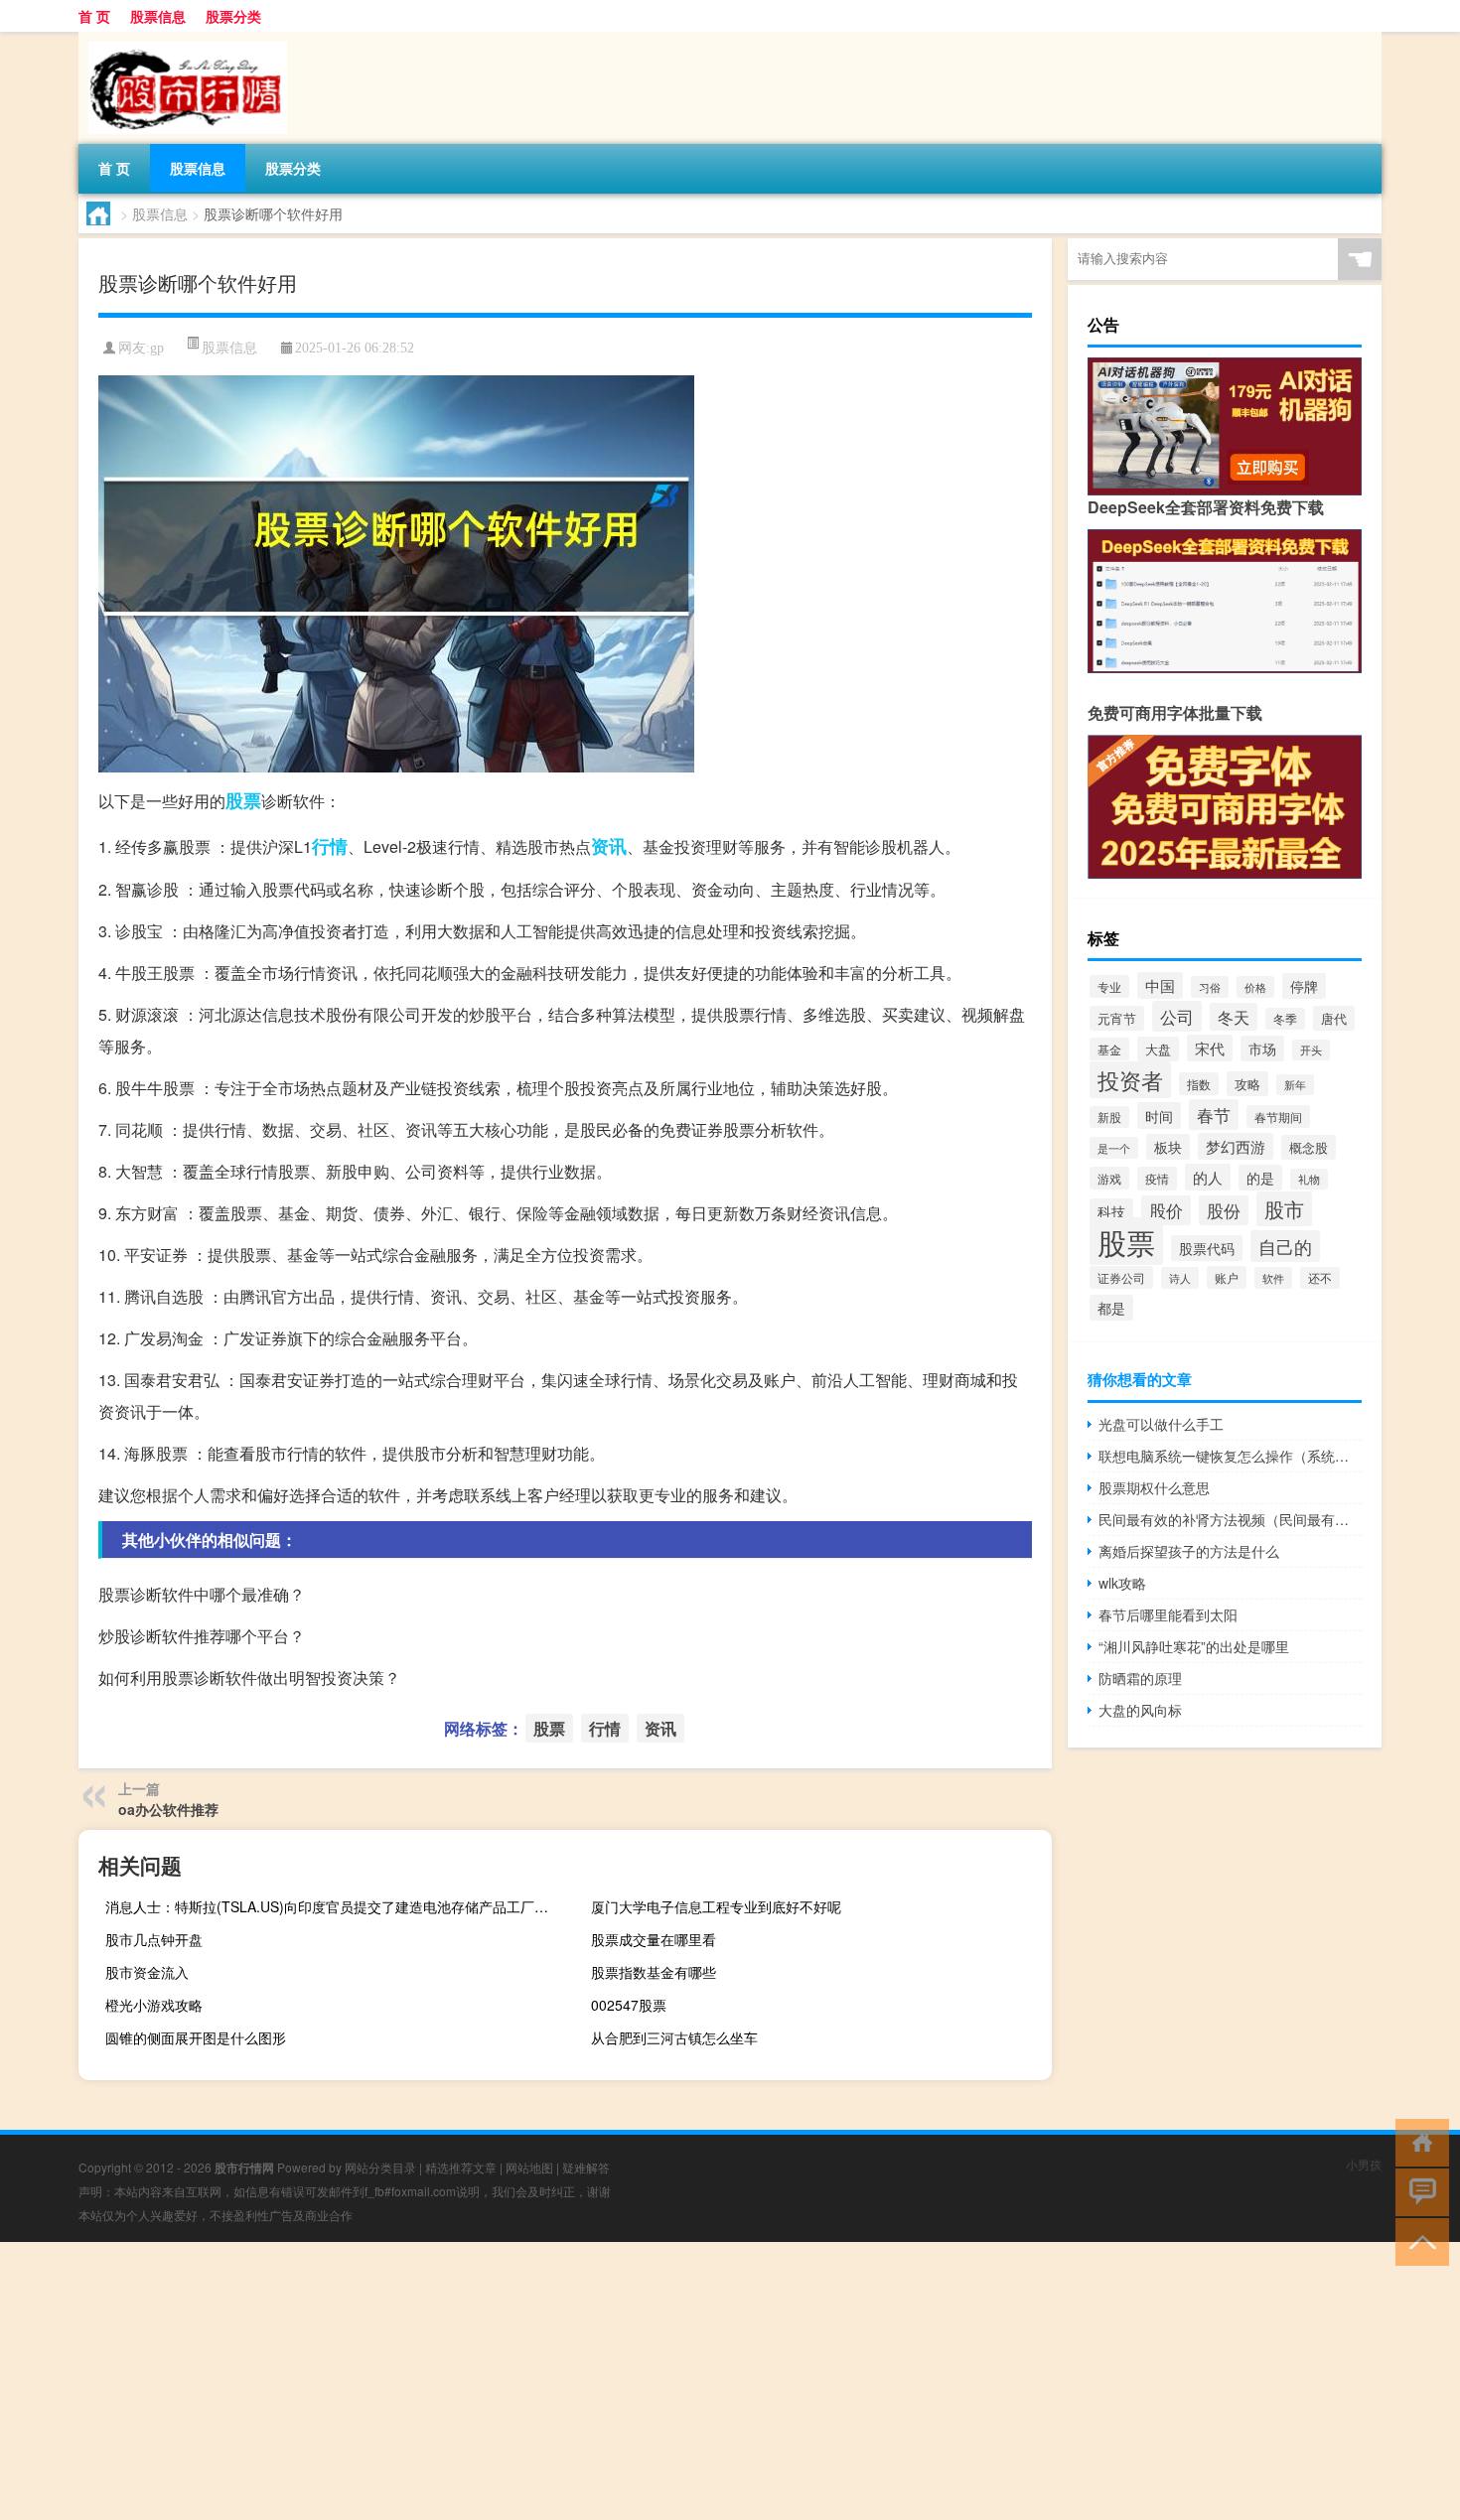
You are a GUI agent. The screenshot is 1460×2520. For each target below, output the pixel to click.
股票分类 (233, 16)
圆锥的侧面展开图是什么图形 (196, 2037)
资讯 (609, 846)
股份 (1224, 1210)
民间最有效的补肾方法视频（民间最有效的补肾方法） (1230, 1519)
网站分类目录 (380, 2167)
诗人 (1180, 1278)
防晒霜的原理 (1140, 1678)
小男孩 (1364, 2164)
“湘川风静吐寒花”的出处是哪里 (1194, 1646)
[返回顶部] (1418, 2240)
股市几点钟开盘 (154, 1939)
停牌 (1304, 986)
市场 (1262, 1049)
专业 (1109, 986)
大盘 (1158, 1049)
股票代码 (1207, 1248)
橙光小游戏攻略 (154, 2005)
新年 (1295, 1085)
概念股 (1309, 1147)
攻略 (1247, 1084)
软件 (1273, 1278)
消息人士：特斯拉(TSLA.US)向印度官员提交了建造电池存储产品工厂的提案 (333, 1906)
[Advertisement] (596, 2381)
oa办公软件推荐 (168, 1809)
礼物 (1309, 1179)
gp (157, 348)
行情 (330, 846)
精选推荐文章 (461, 2167)
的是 (1260, 1178)
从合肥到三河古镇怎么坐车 (674, 2037)
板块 (1168, 1147)
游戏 (1109, 1178)
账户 (1227, 1277)
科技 (1111, 1211)
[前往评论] (1418, 2191)
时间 (1159, 1116)
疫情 (1157, 1179)
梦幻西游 (1236, 1146)
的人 (1208, 1177)
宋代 (1210, 1048)
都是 (1111, 1308)
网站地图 (529, 2167)
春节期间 (1278, 1117)
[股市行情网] (183, 39)
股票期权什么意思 (1154, 1487)
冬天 (1234, 1017)
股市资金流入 (147, 1972)
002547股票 (629, 2005)
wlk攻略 (1122, 1583)
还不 (1320, 1278)
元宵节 (1117, 1018)
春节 (1214, 1115)
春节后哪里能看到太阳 (1168, 1614)
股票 (243, 800)
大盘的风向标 (1140, 1710)
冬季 (1285, 1019)
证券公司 (1121, 1277)
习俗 (1210, 987)
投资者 (1130, 1080)
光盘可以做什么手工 (1161, 1424)
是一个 (1114, 1148)
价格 (1255, 987)
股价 (1166, 1210)
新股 (1109, 1117)
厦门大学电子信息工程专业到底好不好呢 (716, 1906)
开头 (1311, 1050)
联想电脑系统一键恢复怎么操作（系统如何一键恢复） (1230, 1456)
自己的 (1285, 1246)
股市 (1284, 1209)
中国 (1160, 985)
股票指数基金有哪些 (654, 1972)
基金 (1109, 1049)
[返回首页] (1418, 2141)
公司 (1177, 1016)
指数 (1199, 1084)
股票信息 (158, 16)
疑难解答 (586, 2167)
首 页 (94, 16)
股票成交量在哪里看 (654, 1939)
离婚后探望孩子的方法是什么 (1189, 1551)
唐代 (1334, 1018)
